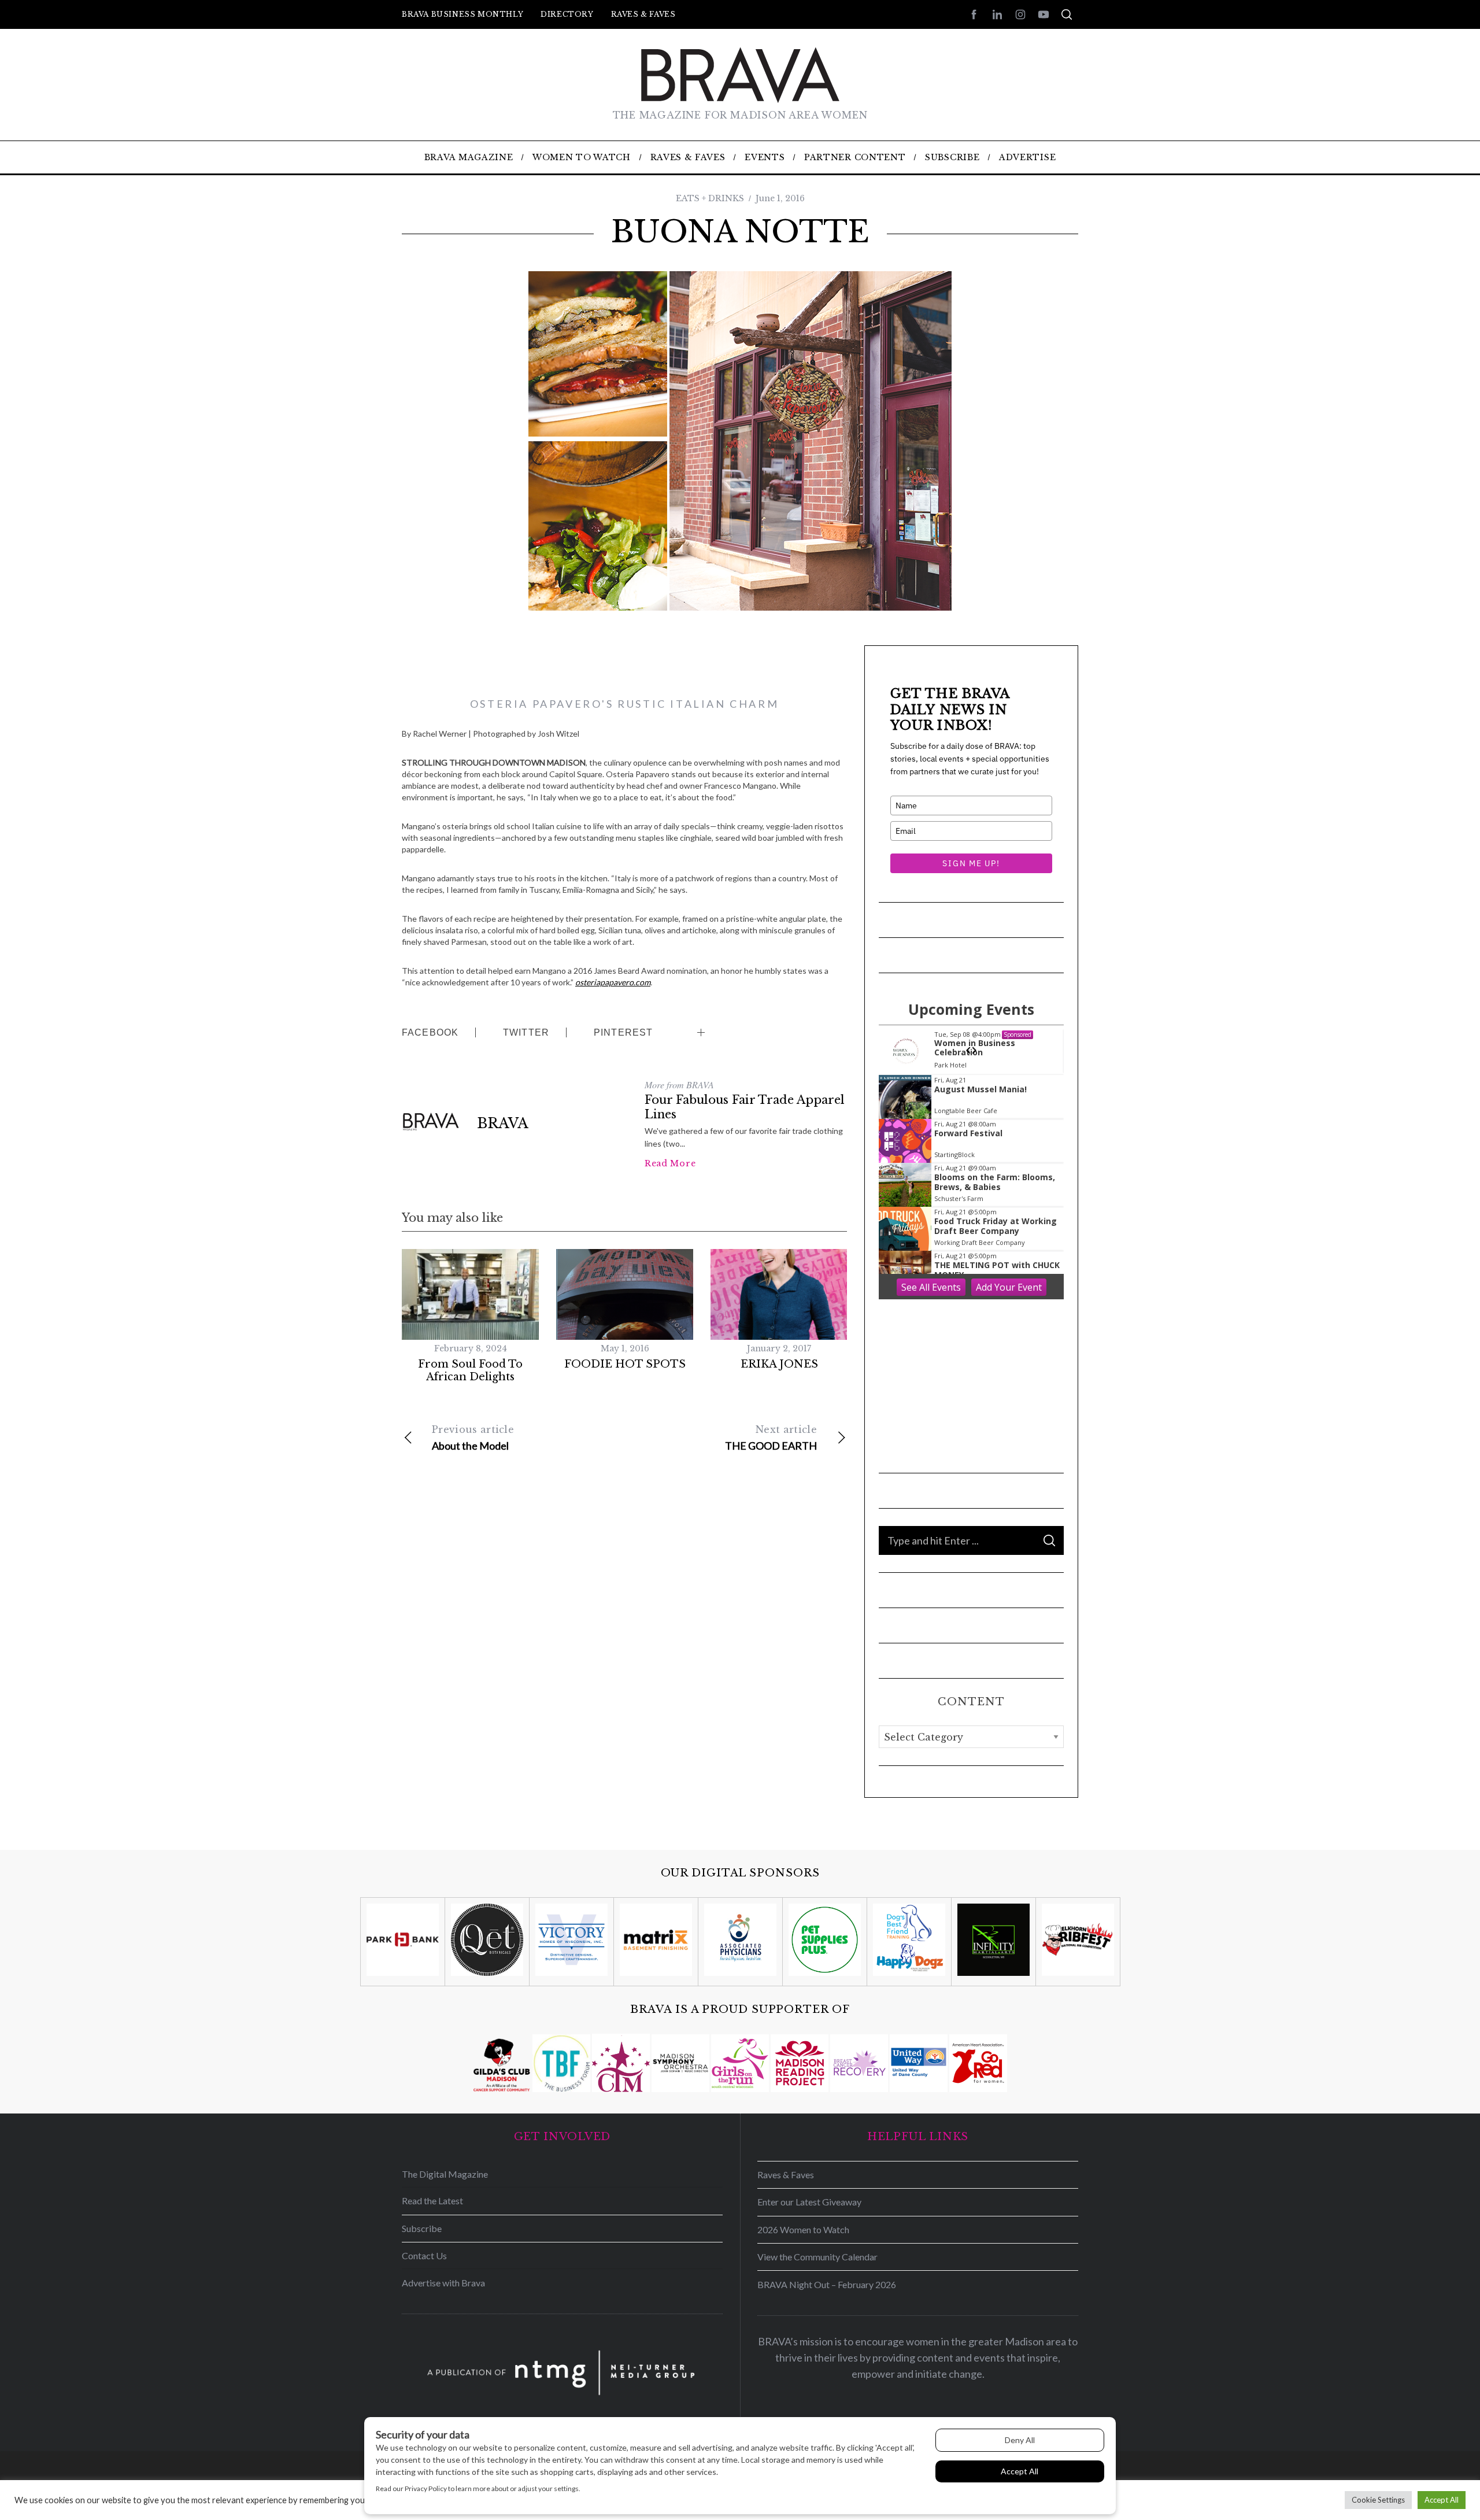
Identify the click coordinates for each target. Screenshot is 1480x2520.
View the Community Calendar (817, 2257)
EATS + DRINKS (710, 198)
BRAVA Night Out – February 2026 (827, 2284)
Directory (567, 14)
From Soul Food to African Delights (470, 1371)
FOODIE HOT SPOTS (625, 1364)
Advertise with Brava (443, 2283)
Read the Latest (432, 2201)
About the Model (473, 1438)
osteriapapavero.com (613, 982)
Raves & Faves (643, 14)
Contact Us (424, 2255)
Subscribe (422, 2228)
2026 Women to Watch (803, 2229)
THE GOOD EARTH (771, 1438)
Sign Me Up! (971, 863)
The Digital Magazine (445, 2174)
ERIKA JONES (779, 1364)
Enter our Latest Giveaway (809, 2202)
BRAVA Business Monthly (462, 14)
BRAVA (503, 1123)
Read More (670, 1163)
